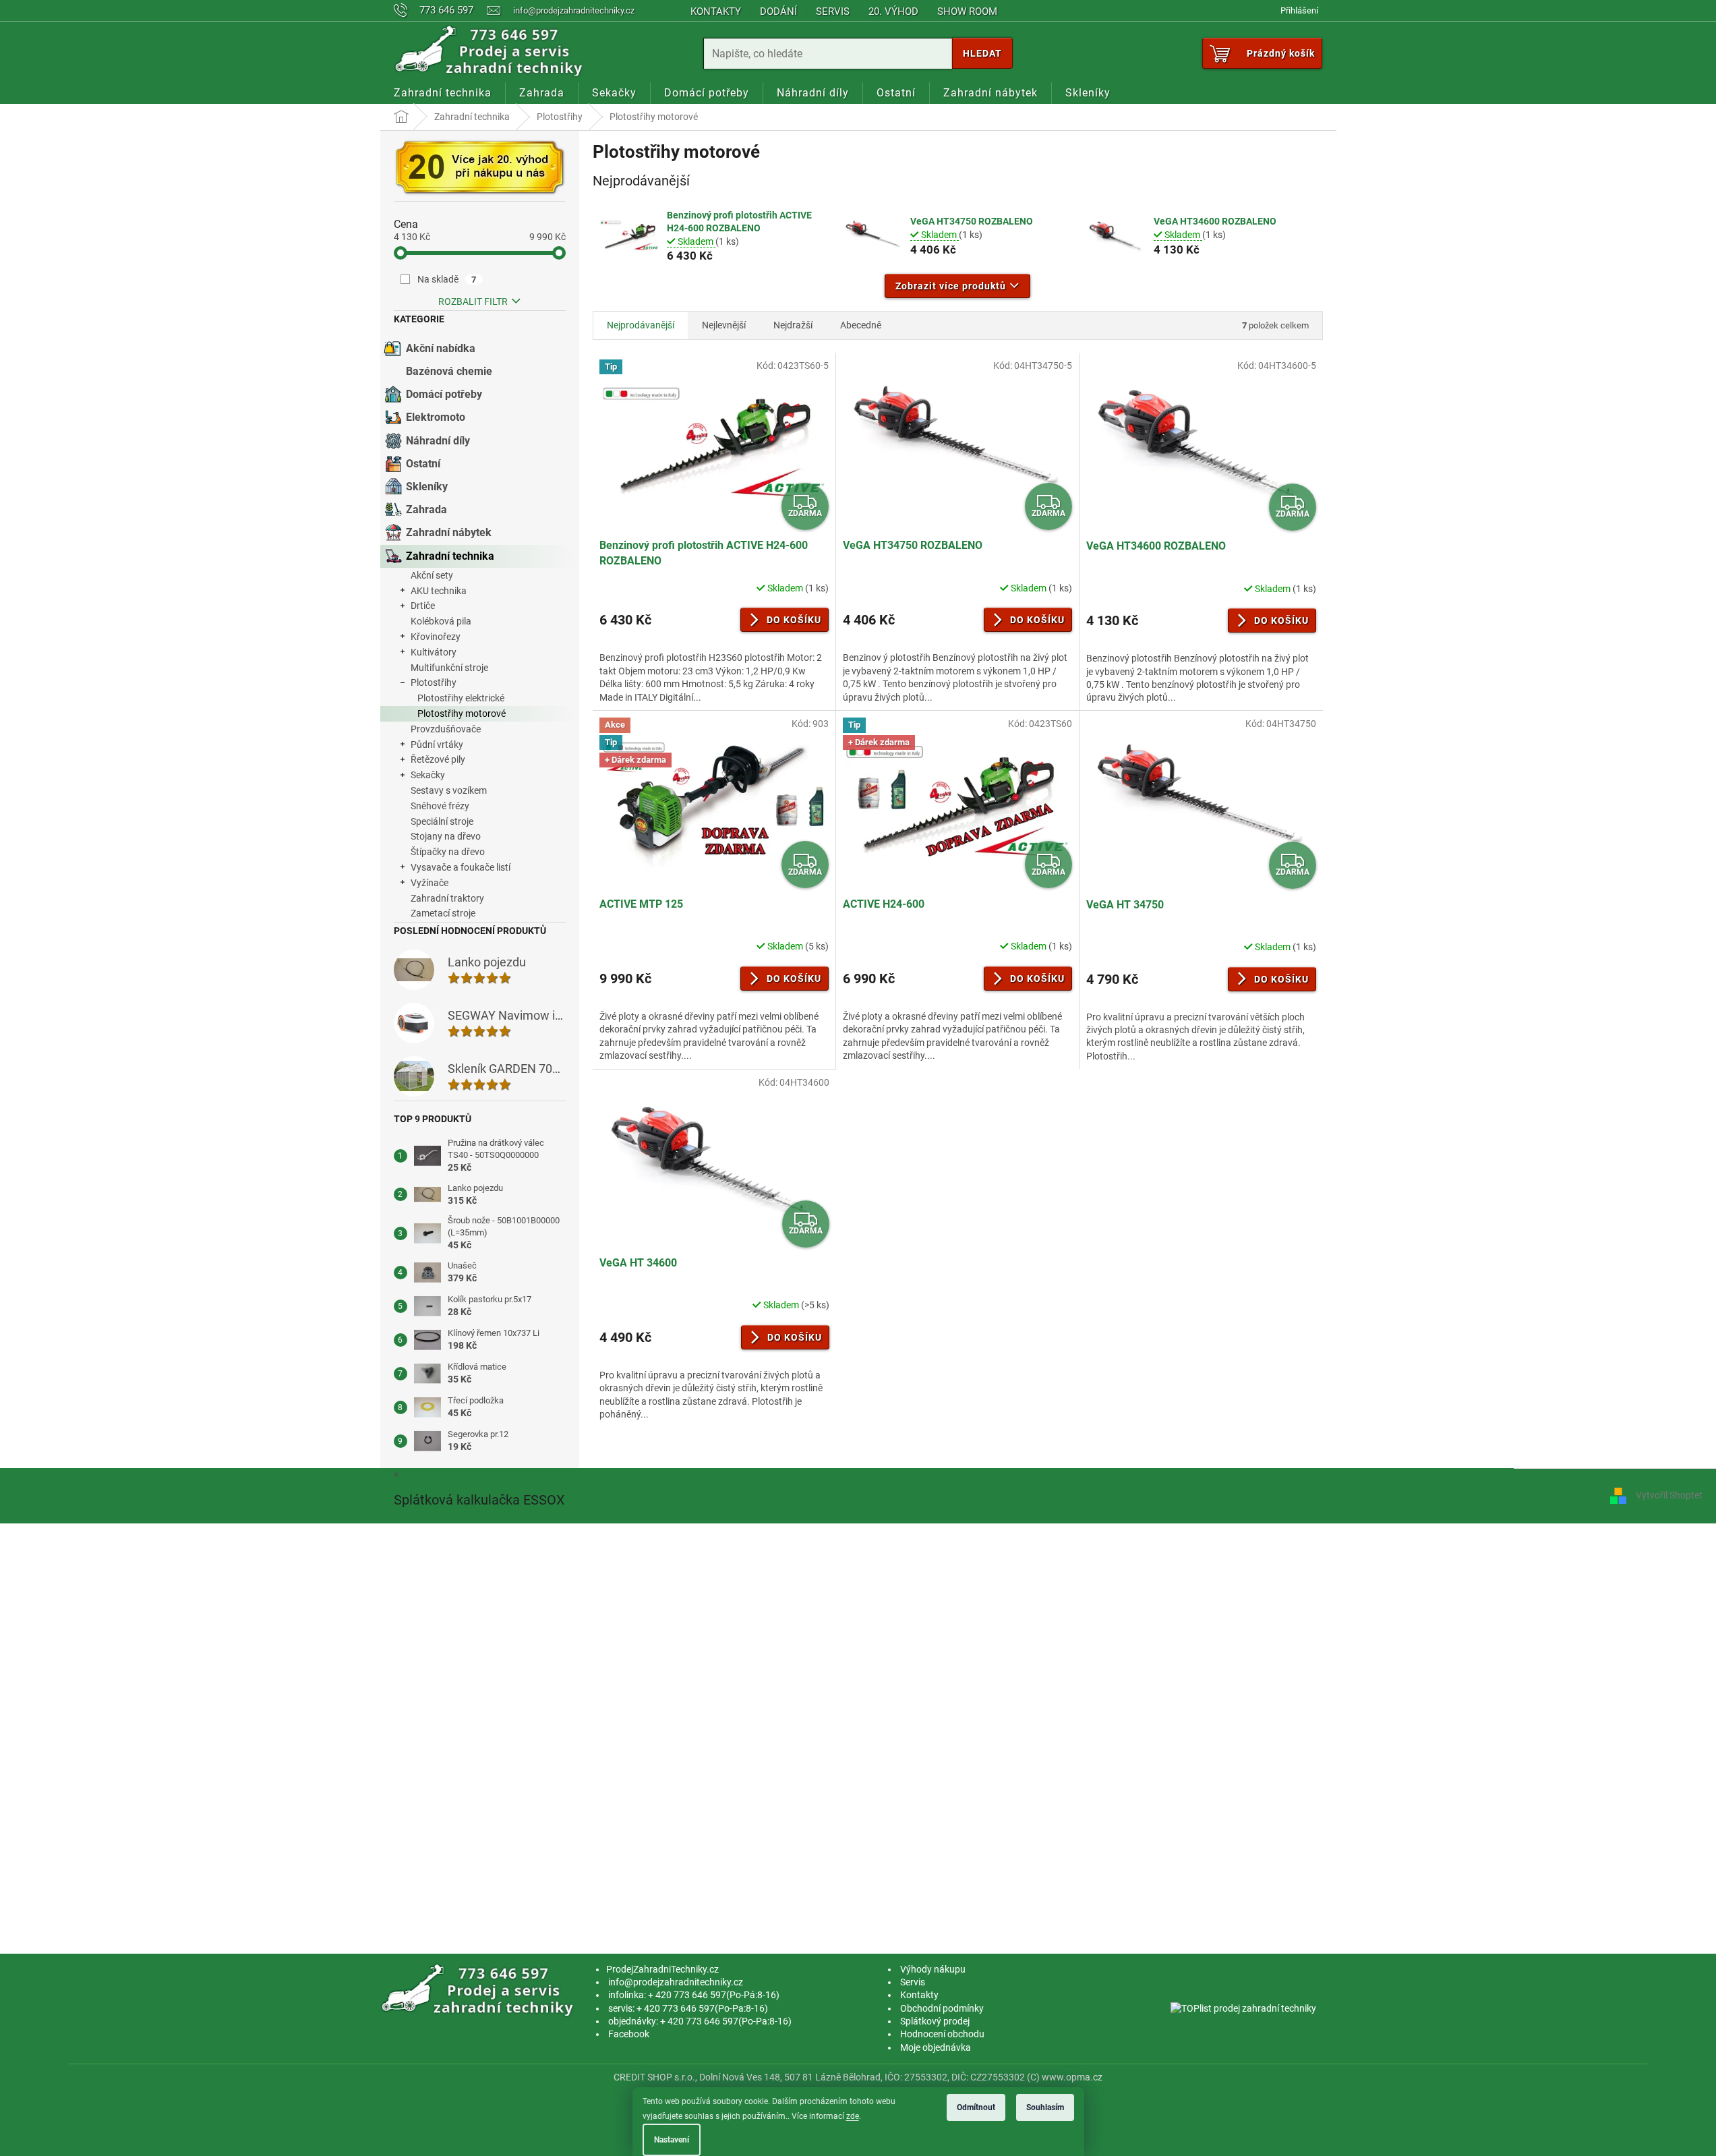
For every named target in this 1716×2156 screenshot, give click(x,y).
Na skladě (447, 279)
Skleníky (427, 487)
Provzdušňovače (446, 729)
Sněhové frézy (440, 806)
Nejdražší (793, 325)
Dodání (778, 11)
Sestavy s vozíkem (449, 790)
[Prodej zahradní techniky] (480, 1989)
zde (853, 2116)
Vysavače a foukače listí (461, 867)
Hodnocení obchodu (942, 2034)
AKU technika (439, 591)
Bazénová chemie (449, 371)
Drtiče (423, 606)
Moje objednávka (936, 2047)
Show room (967, 11)
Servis (833, 11)
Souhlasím (1045, 2107)
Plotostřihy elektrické (461, 698)
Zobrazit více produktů (951, 286)
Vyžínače (430, 883)
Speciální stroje (442, 821)
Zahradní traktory (447, 898)
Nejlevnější (724, 325)
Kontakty (716, 11)
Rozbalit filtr (473, 301)
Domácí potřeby (444, 394)
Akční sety (432, 575)
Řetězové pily (438, 759)
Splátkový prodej (935, 2021)
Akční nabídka (441, 348)
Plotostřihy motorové (462, 713)
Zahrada (426, 509)
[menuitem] (443, 93)
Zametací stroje (443, 913)
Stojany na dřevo (446, 836)
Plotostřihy (434, 682)
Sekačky (428, 775)
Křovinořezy (436, 637)
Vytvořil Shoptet (1669, 1495)
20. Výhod (893, 11)
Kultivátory (434, 652)
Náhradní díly (438, 441)
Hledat (982, 53)
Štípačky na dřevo (448, 852)
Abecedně (861, 325)
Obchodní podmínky (942, 2008)
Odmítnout (976, 2107)
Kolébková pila (441, 621)
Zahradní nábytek (449, 532)
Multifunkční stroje (449, 668)
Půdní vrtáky (437, 745)
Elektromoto (436, 417)
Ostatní (423, 464)
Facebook (629, 2034)
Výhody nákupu (933, 1969)
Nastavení (672, 2140)
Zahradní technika (450, 556)
